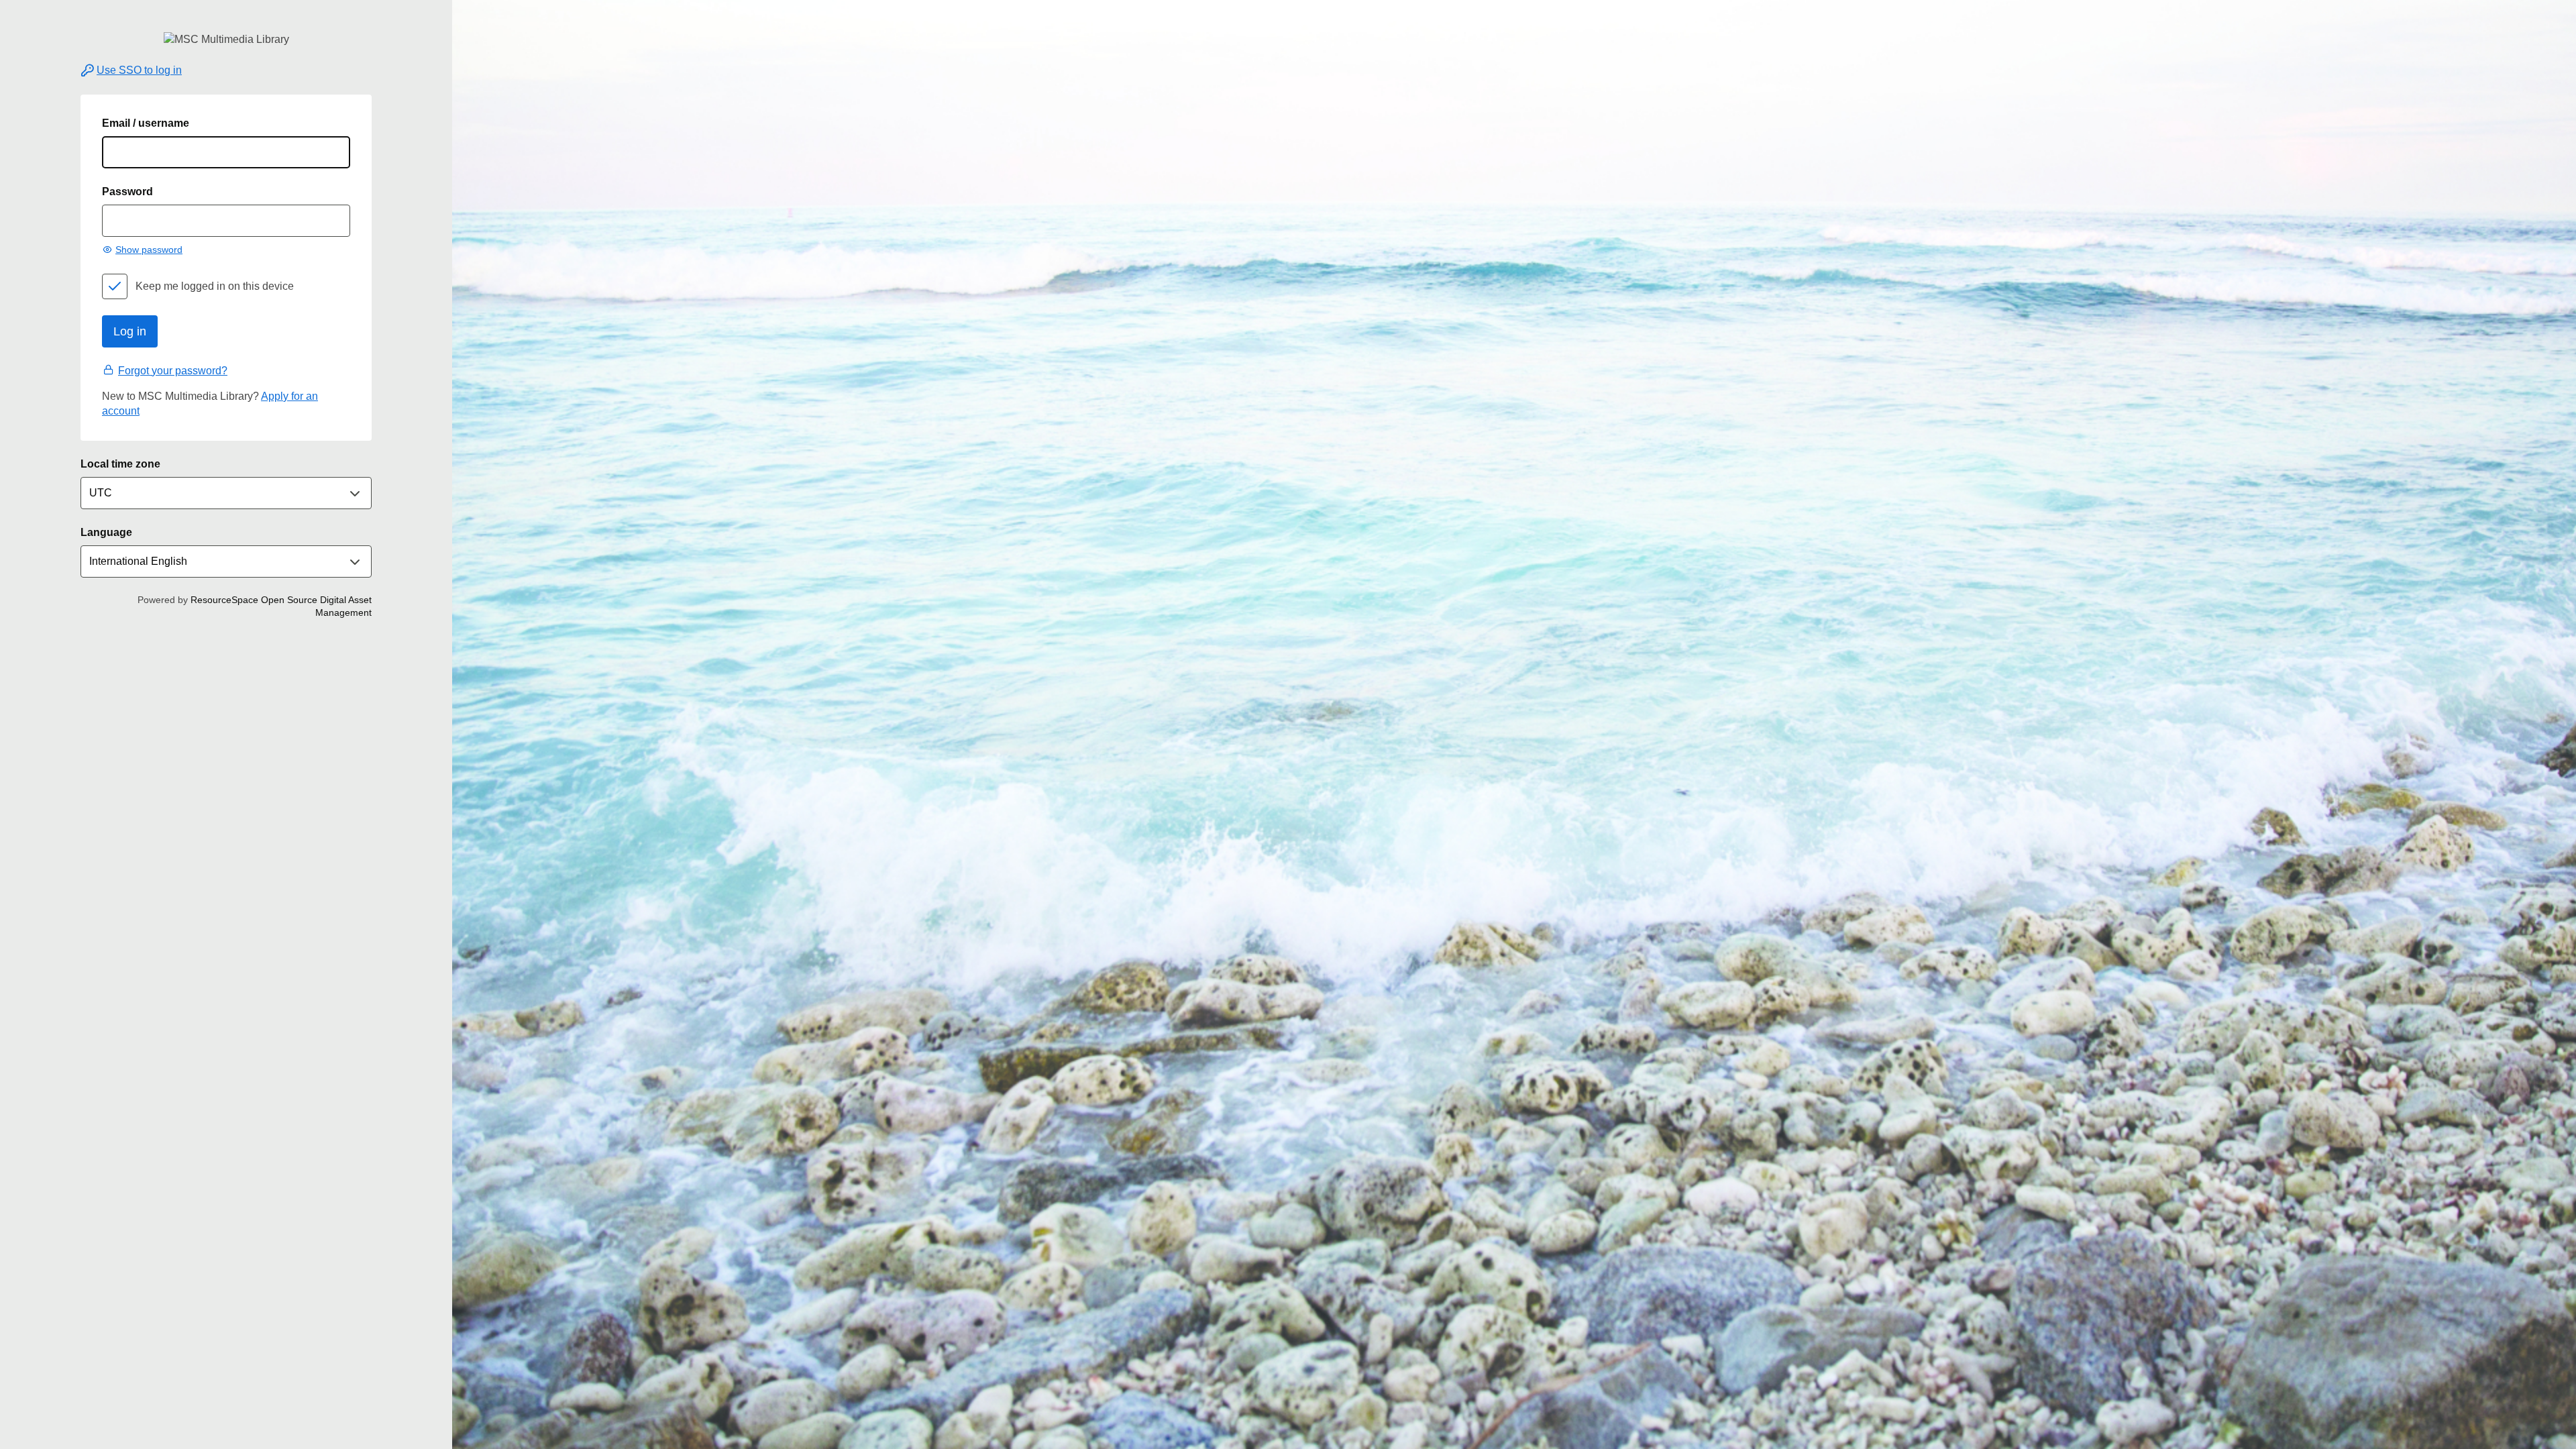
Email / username (146, 123)
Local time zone (120, 464)
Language (106, 532)
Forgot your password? (173, 371)
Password (127, 192)
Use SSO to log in (139, 70)
